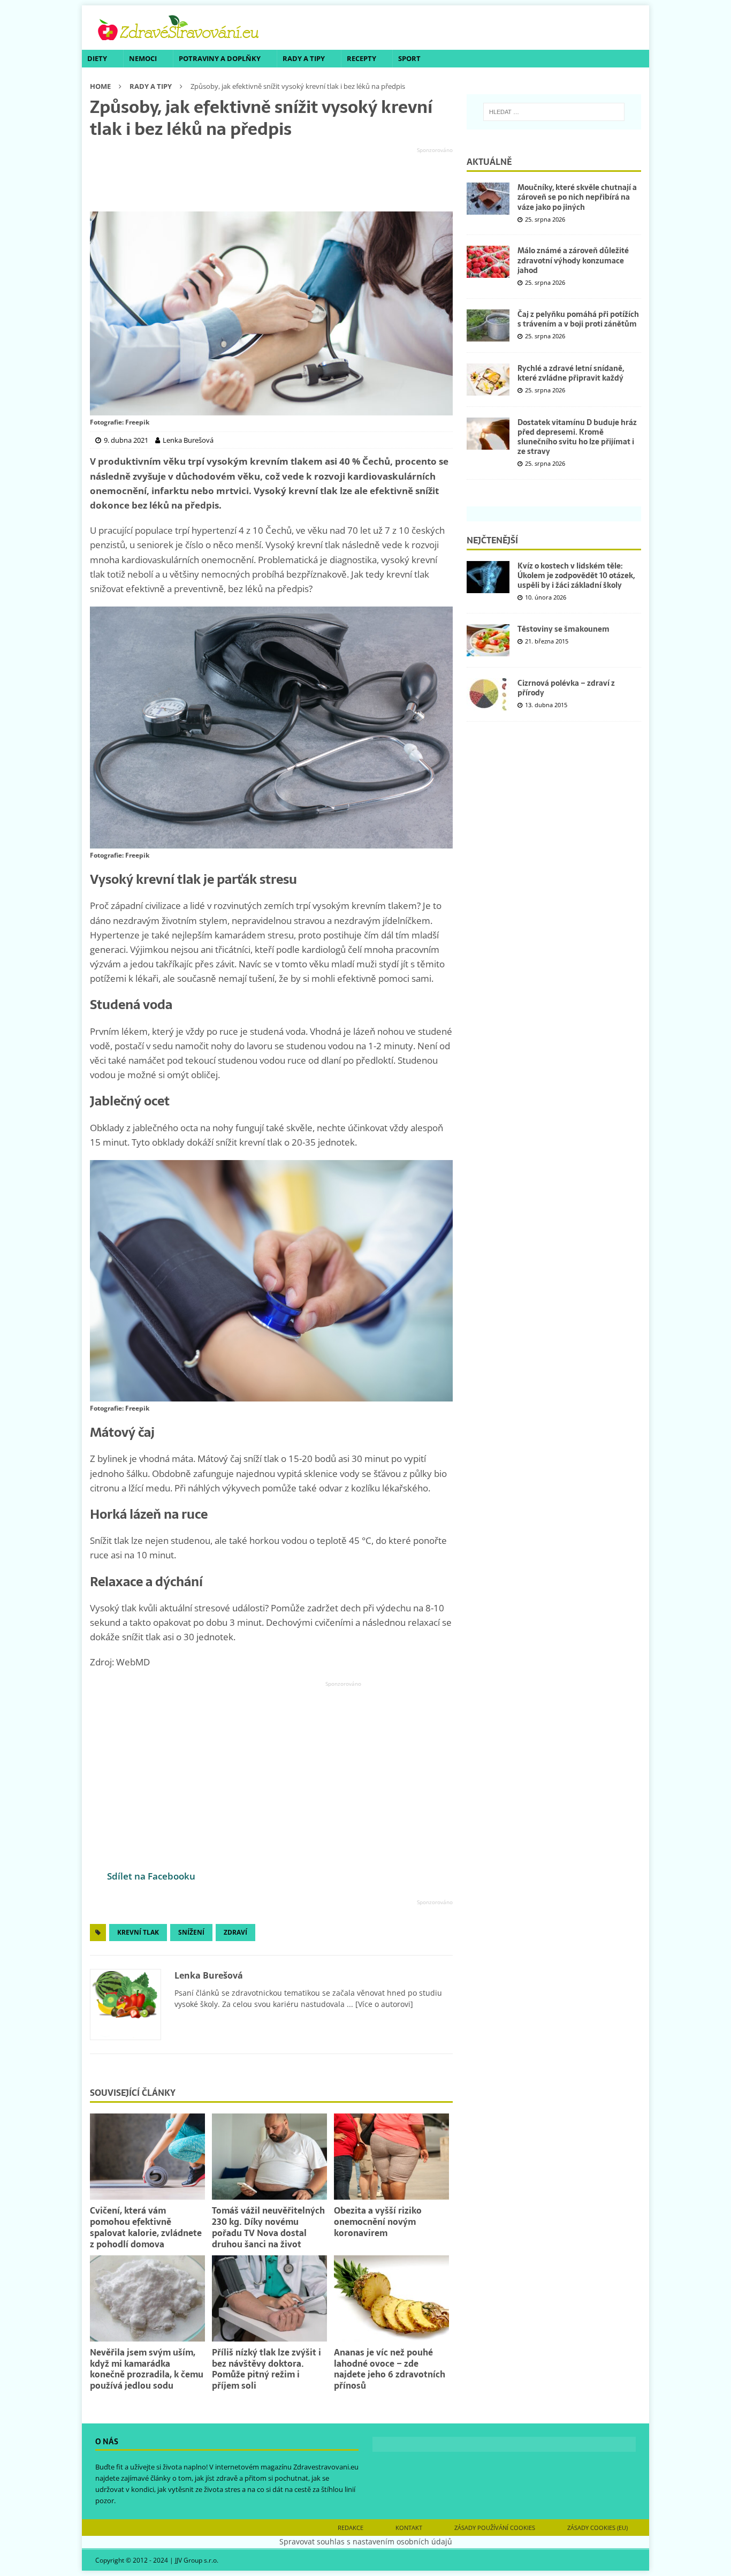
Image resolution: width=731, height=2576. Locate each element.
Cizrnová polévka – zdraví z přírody (566, 688)
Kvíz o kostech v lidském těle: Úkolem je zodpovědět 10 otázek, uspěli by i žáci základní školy (576, 575)
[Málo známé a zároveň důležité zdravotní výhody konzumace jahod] (488, 262)
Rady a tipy (304, 58)
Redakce (351, 2528)
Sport (409, 58)
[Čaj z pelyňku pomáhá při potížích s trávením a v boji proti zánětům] (488, 325)
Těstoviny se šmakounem (564, 629)
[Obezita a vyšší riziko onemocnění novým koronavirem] (391, 2157)
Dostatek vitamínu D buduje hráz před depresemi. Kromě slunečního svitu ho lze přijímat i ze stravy (577, 437)
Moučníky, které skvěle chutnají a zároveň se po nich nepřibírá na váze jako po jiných (577, 197)
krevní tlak (138, 1932)
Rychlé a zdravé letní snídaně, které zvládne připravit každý (571, 373)
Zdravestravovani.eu (326, 2467)
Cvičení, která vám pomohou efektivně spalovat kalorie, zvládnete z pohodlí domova (146, 2227)
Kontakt (409, 2528)
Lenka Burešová (209, 1975)
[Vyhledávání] (554, 112)
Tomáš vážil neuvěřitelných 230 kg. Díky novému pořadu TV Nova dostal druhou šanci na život (268, 2227)
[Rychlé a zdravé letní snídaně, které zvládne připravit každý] (488, 380)
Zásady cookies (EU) (597, 2528)
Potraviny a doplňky (220, 58)
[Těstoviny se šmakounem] (488, 640)
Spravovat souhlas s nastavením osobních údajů (366, 2541)
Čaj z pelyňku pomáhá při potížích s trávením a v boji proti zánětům (578, 319)
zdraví (235, 1932)
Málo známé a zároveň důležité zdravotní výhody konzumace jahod (573, 260)
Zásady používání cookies (495, 2528)
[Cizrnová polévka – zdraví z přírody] (488, 694)
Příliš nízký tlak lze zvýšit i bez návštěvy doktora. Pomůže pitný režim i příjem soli (266, 2369)
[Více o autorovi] (383, 2004)
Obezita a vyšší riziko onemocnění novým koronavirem (378, 2222)
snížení (191, 1932)
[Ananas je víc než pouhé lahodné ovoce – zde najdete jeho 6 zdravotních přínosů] (391, 2298)
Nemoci (143, 58)
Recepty (361, 58)
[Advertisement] (271, 180)
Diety (97, 58)
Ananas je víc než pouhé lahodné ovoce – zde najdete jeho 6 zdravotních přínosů (390, 2369)
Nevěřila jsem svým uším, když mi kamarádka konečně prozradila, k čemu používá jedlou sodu (147, 2369)
